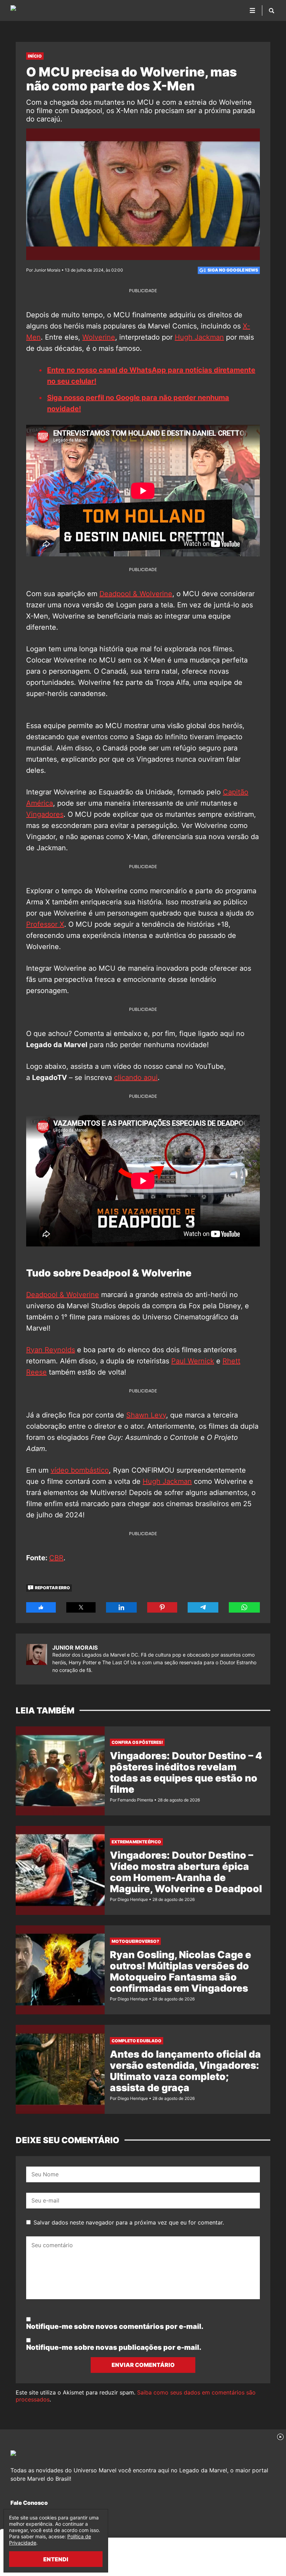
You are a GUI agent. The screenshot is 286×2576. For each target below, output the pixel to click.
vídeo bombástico (80, 1470)
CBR (56, 1558)
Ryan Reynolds (51, 1350)
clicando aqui (136, 1078)
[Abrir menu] (253, 10)
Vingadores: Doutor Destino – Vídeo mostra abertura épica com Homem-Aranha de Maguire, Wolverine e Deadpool (186, 1872)
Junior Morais (75, 1648)
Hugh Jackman (199, 337)
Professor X (45, 924)
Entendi (56, 2559)
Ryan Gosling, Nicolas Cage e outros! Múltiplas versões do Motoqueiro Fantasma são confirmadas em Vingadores (180, 1971)
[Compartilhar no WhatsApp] (244, 1607)
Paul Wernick (193, 1361)
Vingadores (45, 814)
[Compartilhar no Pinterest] (162, 1607)
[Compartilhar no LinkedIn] (121, 1607)
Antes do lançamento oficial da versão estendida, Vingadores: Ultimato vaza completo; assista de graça (185, 2071)
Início (35, 56)
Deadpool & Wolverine (136, 594)
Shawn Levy (146, 1415)
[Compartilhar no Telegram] (203, 1607)
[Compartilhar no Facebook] (41, 1607)
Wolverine (99, 337)
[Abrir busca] (272, 10)
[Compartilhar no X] (81, 1607)
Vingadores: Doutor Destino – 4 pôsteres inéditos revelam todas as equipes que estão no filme (186, 1772)
